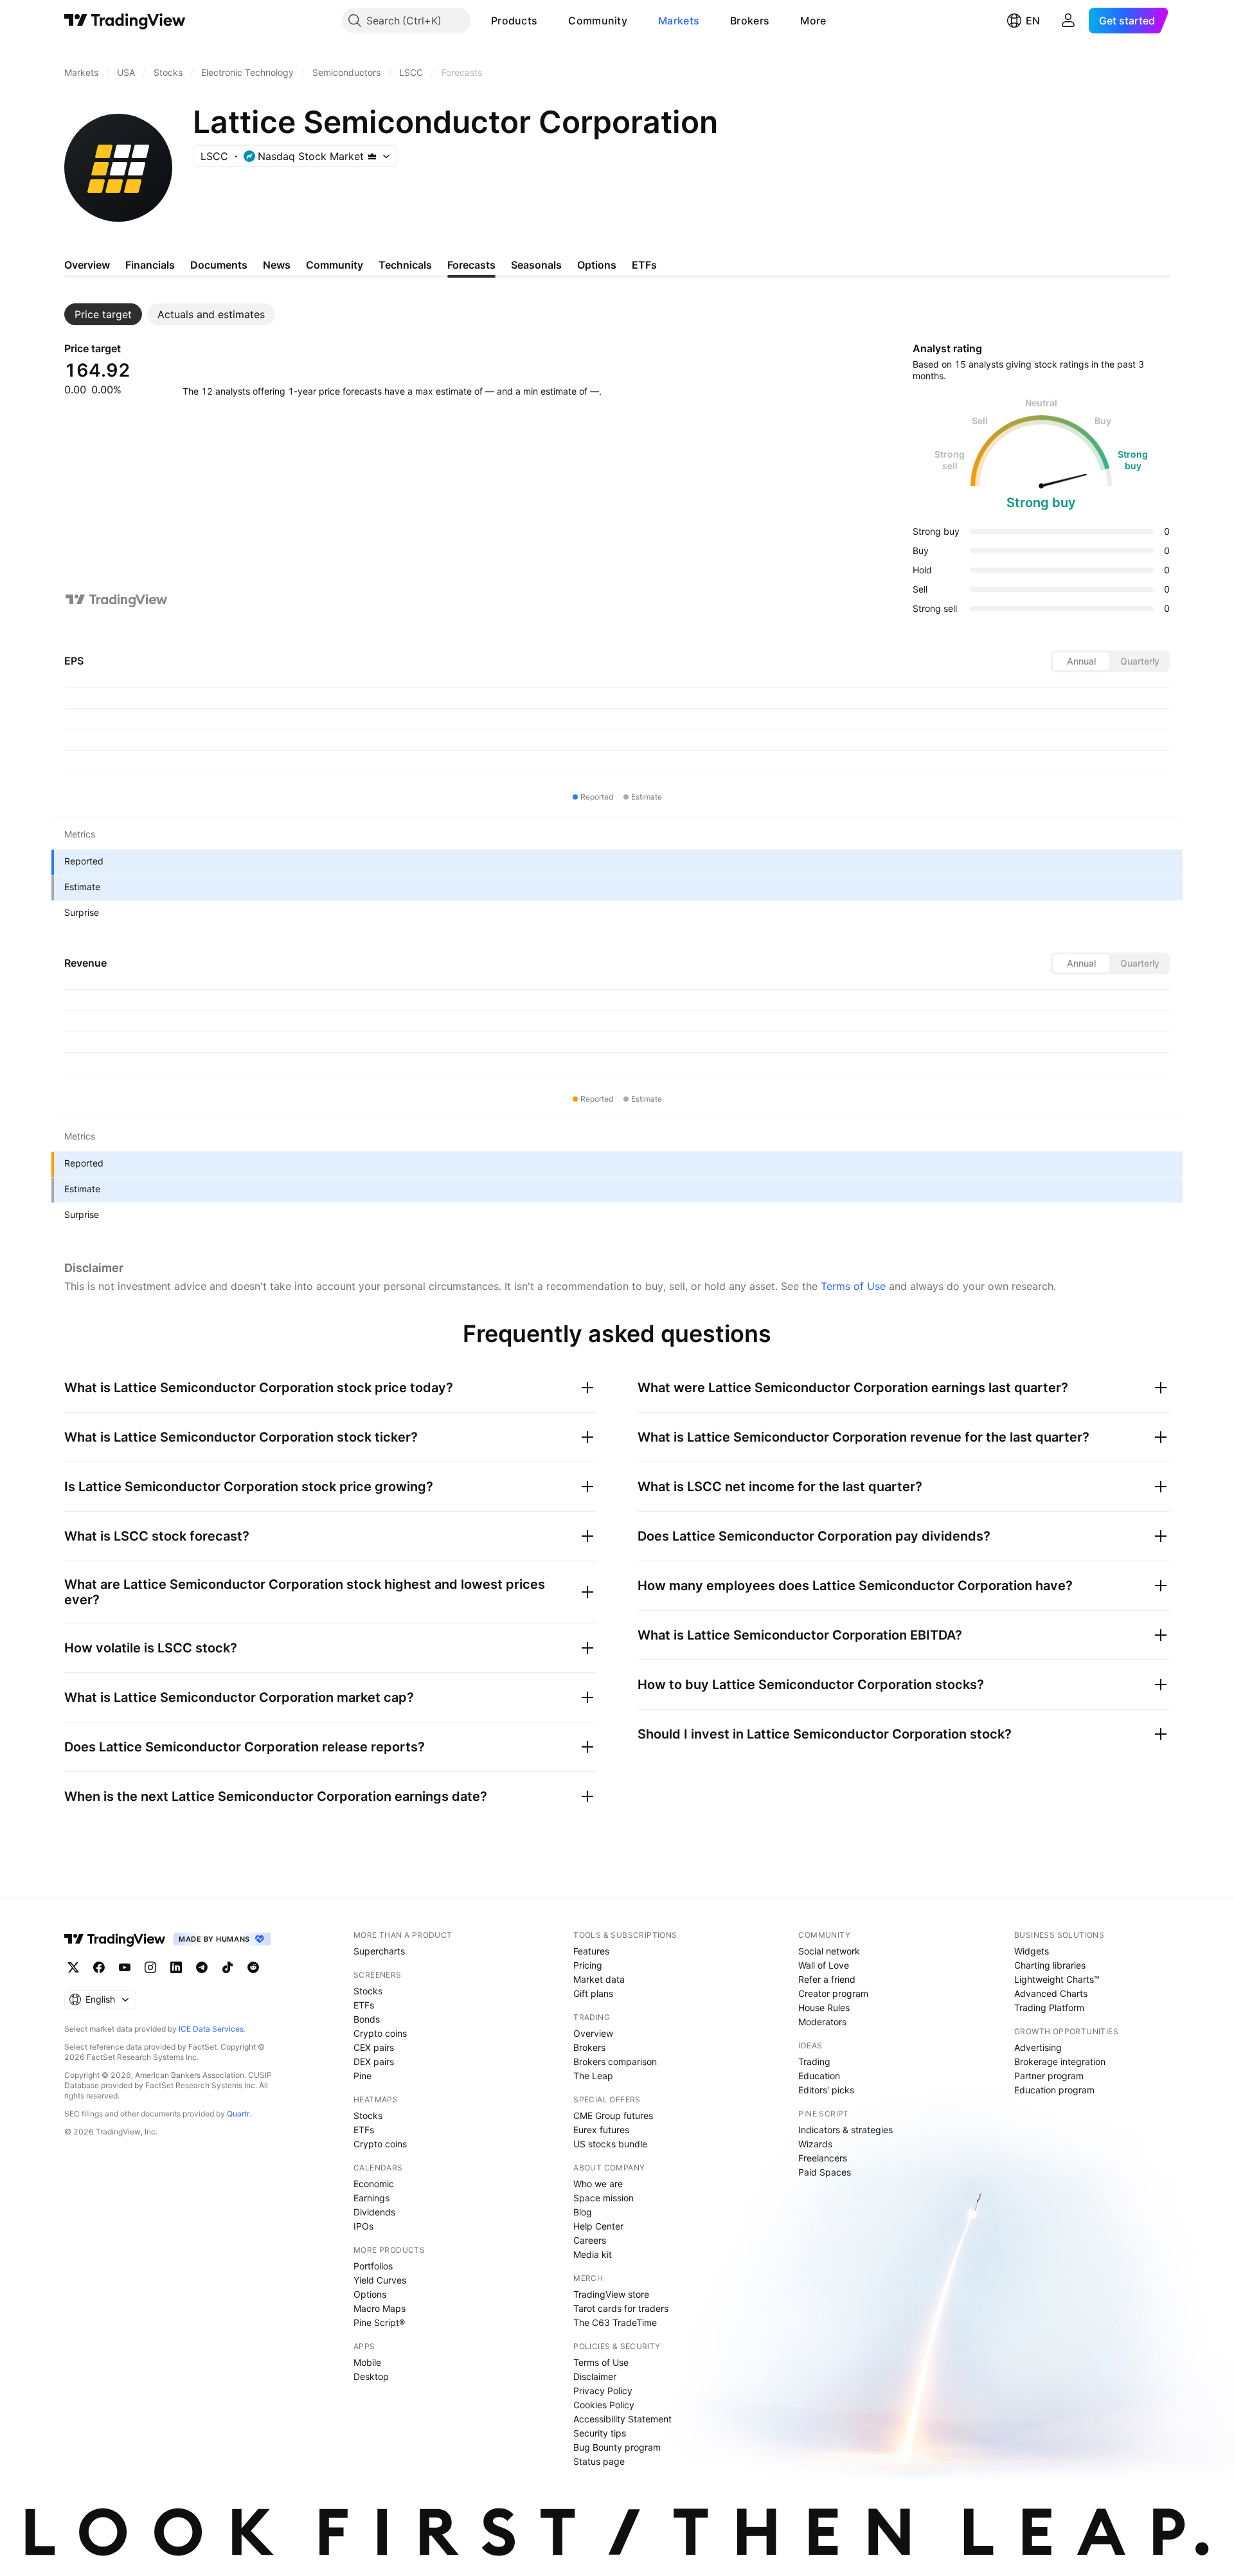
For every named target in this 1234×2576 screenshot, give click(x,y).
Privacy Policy (603, 2391)
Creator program (833, 1993)
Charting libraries (1050, 1965)
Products (514, 21)
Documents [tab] (219, 265)
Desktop (371, 2376)
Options (370, 2294)
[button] (547, 21)
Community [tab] (335, 265)
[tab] (103, 314)
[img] (372, 156)
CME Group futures (613, 2115)
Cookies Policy (604, 2405)
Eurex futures (601, 2130)
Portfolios (373, 2266)
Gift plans (593, 1993)
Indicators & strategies (845, 2130)
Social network (829, 1951)
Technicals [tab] (405, 265)
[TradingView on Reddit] (253, 1967)
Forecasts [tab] (471, 265)
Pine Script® (379, 2322)
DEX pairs (374, 2062)
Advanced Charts (1051, 1993)
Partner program (1049, 2076)
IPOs (363, 2226)
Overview (593, 2033)
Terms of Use (853, 1286)
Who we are (598, 2184)
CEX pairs (374, 2047)
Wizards (815, 2144)
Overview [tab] (87, 265)
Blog (583, 2212)
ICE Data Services (211, 2029)
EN (1033, 21)
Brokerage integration (1060, 2062)
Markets (679, 21)
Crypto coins (380, 2033)
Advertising (1038, 2047)
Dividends (374, 2212)
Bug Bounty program (617, 2447)
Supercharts (379, 1951)
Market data (599, 1979)
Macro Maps (380, 2308)
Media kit (593, 2254)
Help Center (598, 2226)
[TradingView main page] (125, 21)
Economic (374, 2184)
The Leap (593, 2076)
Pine (362, 2076)
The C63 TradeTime (615, 2322)
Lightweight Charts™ (1057, 1979)
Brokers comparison (615, 2062)
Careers (590, 2240)
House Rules (824, 2008)
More (813, 21)
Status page (599, 2461)
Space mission (604, 2198)
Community (598, 21)
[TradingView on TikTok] (228, 1967)
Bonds (367, 2019)
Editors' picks (826, 2090)
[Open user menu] (1068, 21)
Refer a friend (827, 1979)
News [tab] (277, 265)
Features (591, 1951)
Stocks (368, 1991)
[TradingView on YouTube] (125, 1967)
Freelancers (823, 2158)
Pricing (588, 1965)
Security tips (600, 2433)
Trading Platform (1049, 2008)
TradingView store (611, 2294)
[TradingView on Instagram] (150, 1967)
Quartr (238, 2114)
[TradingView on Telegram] (202, 1967)
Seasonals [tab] (536, 265)
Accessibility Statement (622, 2419)
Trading (814, 2062)
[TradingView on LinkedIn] (176, 1967)
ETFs (364, 2005)
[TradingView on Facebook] (99, 1967)
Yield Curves (380, 2280)
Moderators (822, 2022)
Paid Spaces (825, 2172)
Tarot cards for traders (621, 2308)
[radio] (1081, 661)
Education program (1054, 2090)
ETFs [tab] (644, 265)
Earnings (371, 2198)
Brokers (750, 21)
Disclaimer (595, 2376)
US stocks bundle (610, 2144)
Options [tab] (597, 265)
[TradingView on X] (73, 1967)
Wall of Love (824, 1965)
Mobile (367, 2362)
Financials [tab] (150, 265)
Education (819, 2076)
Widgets (1032, 1951)
